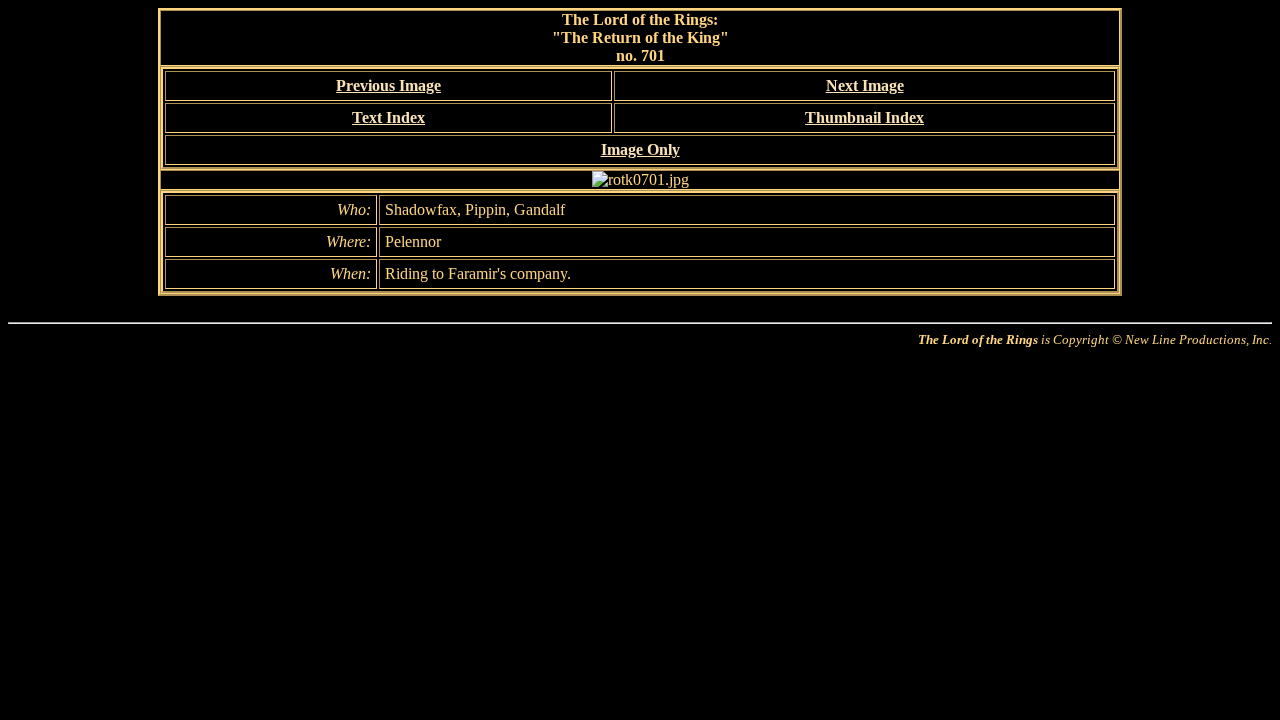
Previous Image (388, 85)
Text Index (388, 117)
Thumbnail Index (864, 117)
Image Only (640, 149)
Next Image (865, 85)
